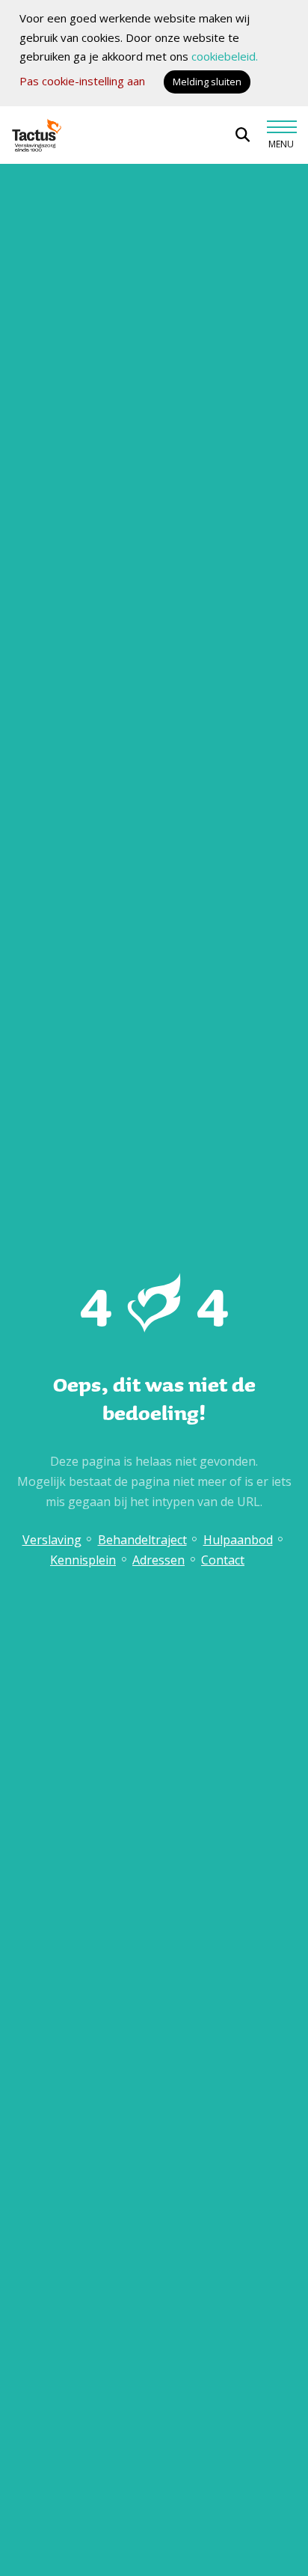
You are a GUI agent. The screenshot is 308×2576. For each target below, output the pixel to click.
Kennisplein (83, 1560)
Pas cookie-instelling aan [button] (82, 81)
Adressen (158, 1560)
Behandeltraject (142, 1540)
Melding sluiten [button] (207, 82)
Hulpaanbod (238, 1540)
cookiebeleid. (225, 56)
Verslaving (52, 1540)
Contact (223, 1560)
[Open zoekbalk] (243, 135)
